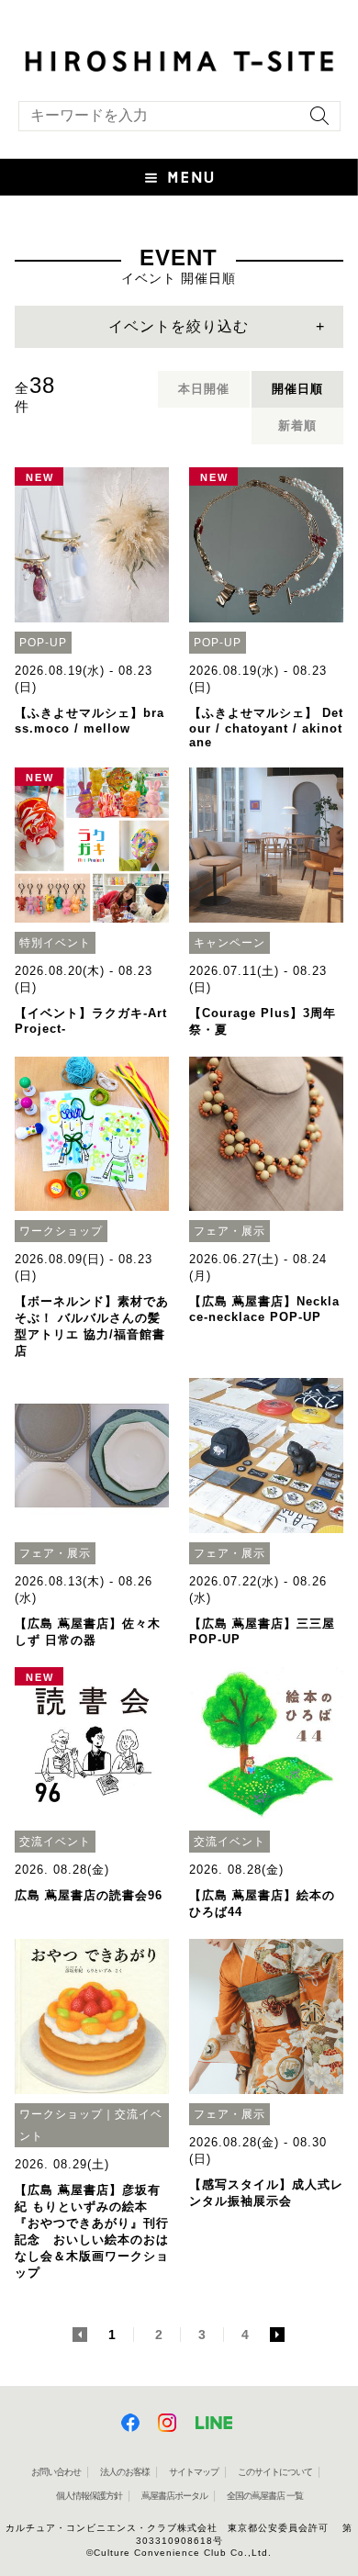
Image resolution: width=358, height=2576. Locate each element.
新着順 (297, 426)
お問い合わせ (56, 2472)
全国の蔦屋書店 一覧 (265, 2496)
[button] (179, 177)
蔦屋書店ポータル (174, 2496)
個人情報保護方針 (89, 2496)
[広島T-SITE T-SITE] (179, 59)
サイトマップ (194, 2472)
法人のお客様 (125, 2472)
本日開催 (204, 389)
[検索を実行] (315, 122)
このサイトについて (275, 2472)
